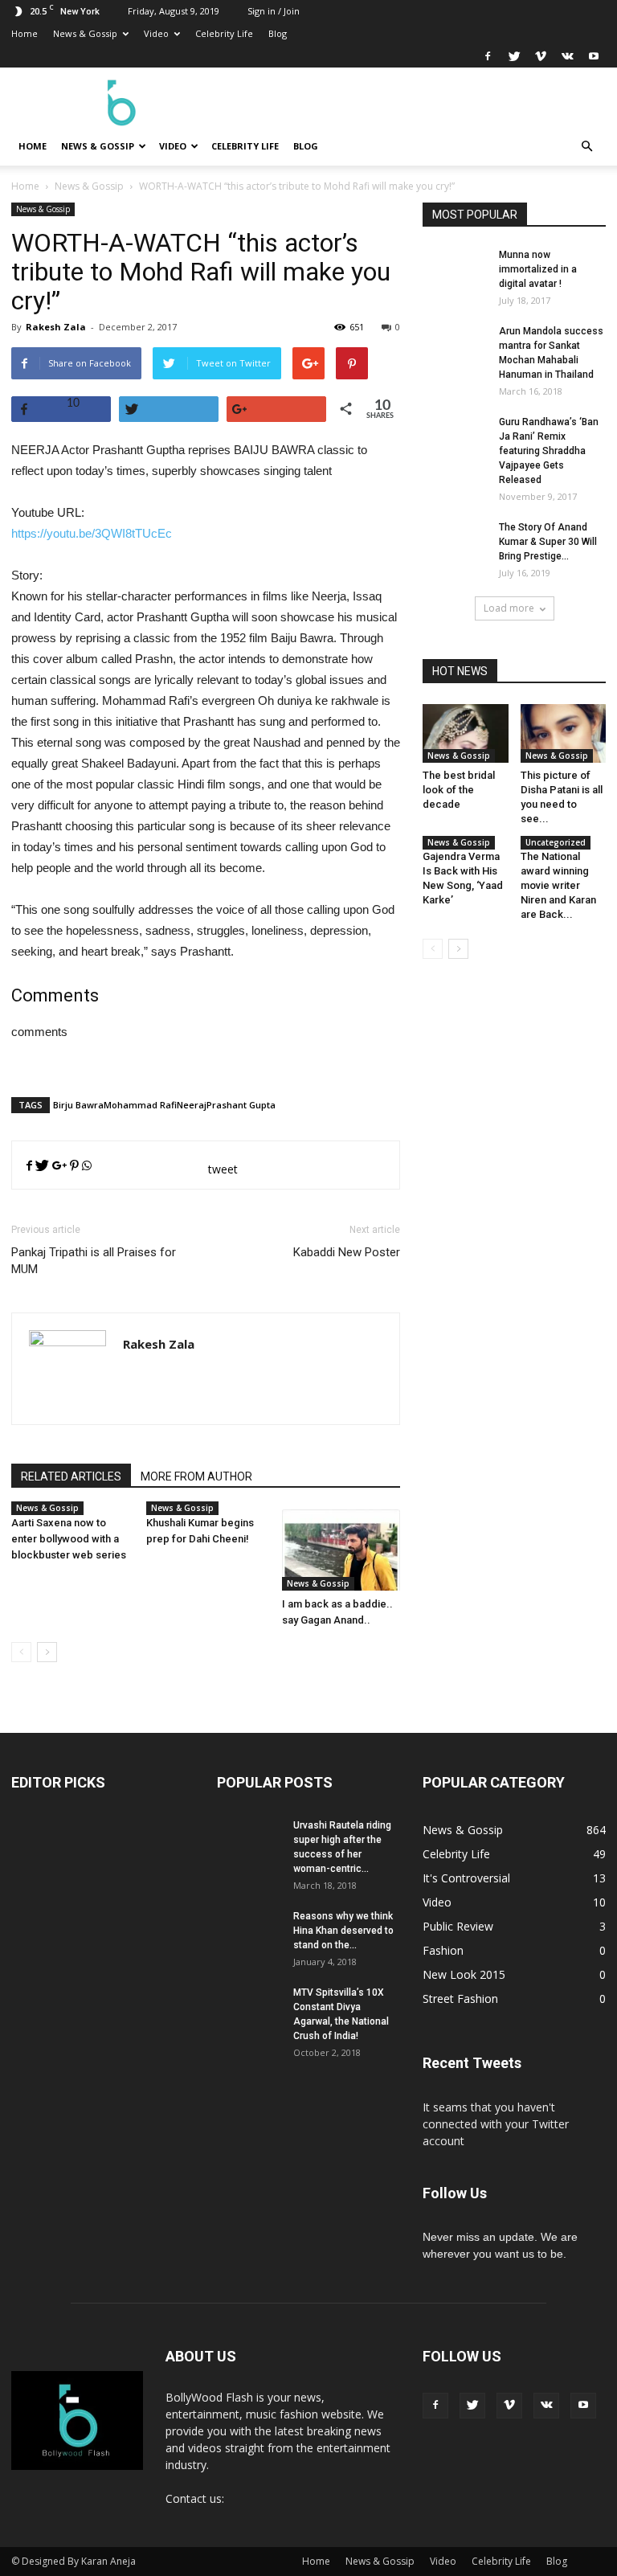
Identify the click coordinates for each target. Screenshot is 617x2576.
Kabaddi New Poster (347, 1252)
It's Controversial (466, 1878)
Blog (278, 33)
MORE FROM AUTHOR (196, 1476)
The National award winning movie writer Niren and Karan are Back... (558, 885)
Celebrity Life (224, 33)
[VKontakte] (567, 56)
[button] (586, 146)
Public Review (458, 1926)
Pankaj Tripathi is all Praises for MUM (94, 1261)
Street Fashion (460, 1999)
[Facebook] (488, 56)
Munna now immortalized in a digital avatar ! (538, 269)
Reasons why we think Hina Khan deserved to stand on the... (343, 1931)
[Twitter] (514, 56)
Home (25, 33)
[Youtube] (594, 56)
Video (156, 33)
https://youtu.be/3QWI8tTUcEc (92, 533)
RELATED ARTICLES (71, 1476)
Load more (509, 608)
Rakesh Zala (56, 327)
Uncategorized (556, 842)
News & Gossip (85, 33)
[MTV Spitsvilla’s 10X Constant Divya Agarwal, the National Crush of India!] (249, 2017)
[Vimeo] (541, 56)
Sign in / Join (274, 11)
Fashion (443, 1950)
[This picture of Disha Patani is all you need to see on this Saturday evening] (564, 733)
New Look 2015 (464, 1974)
